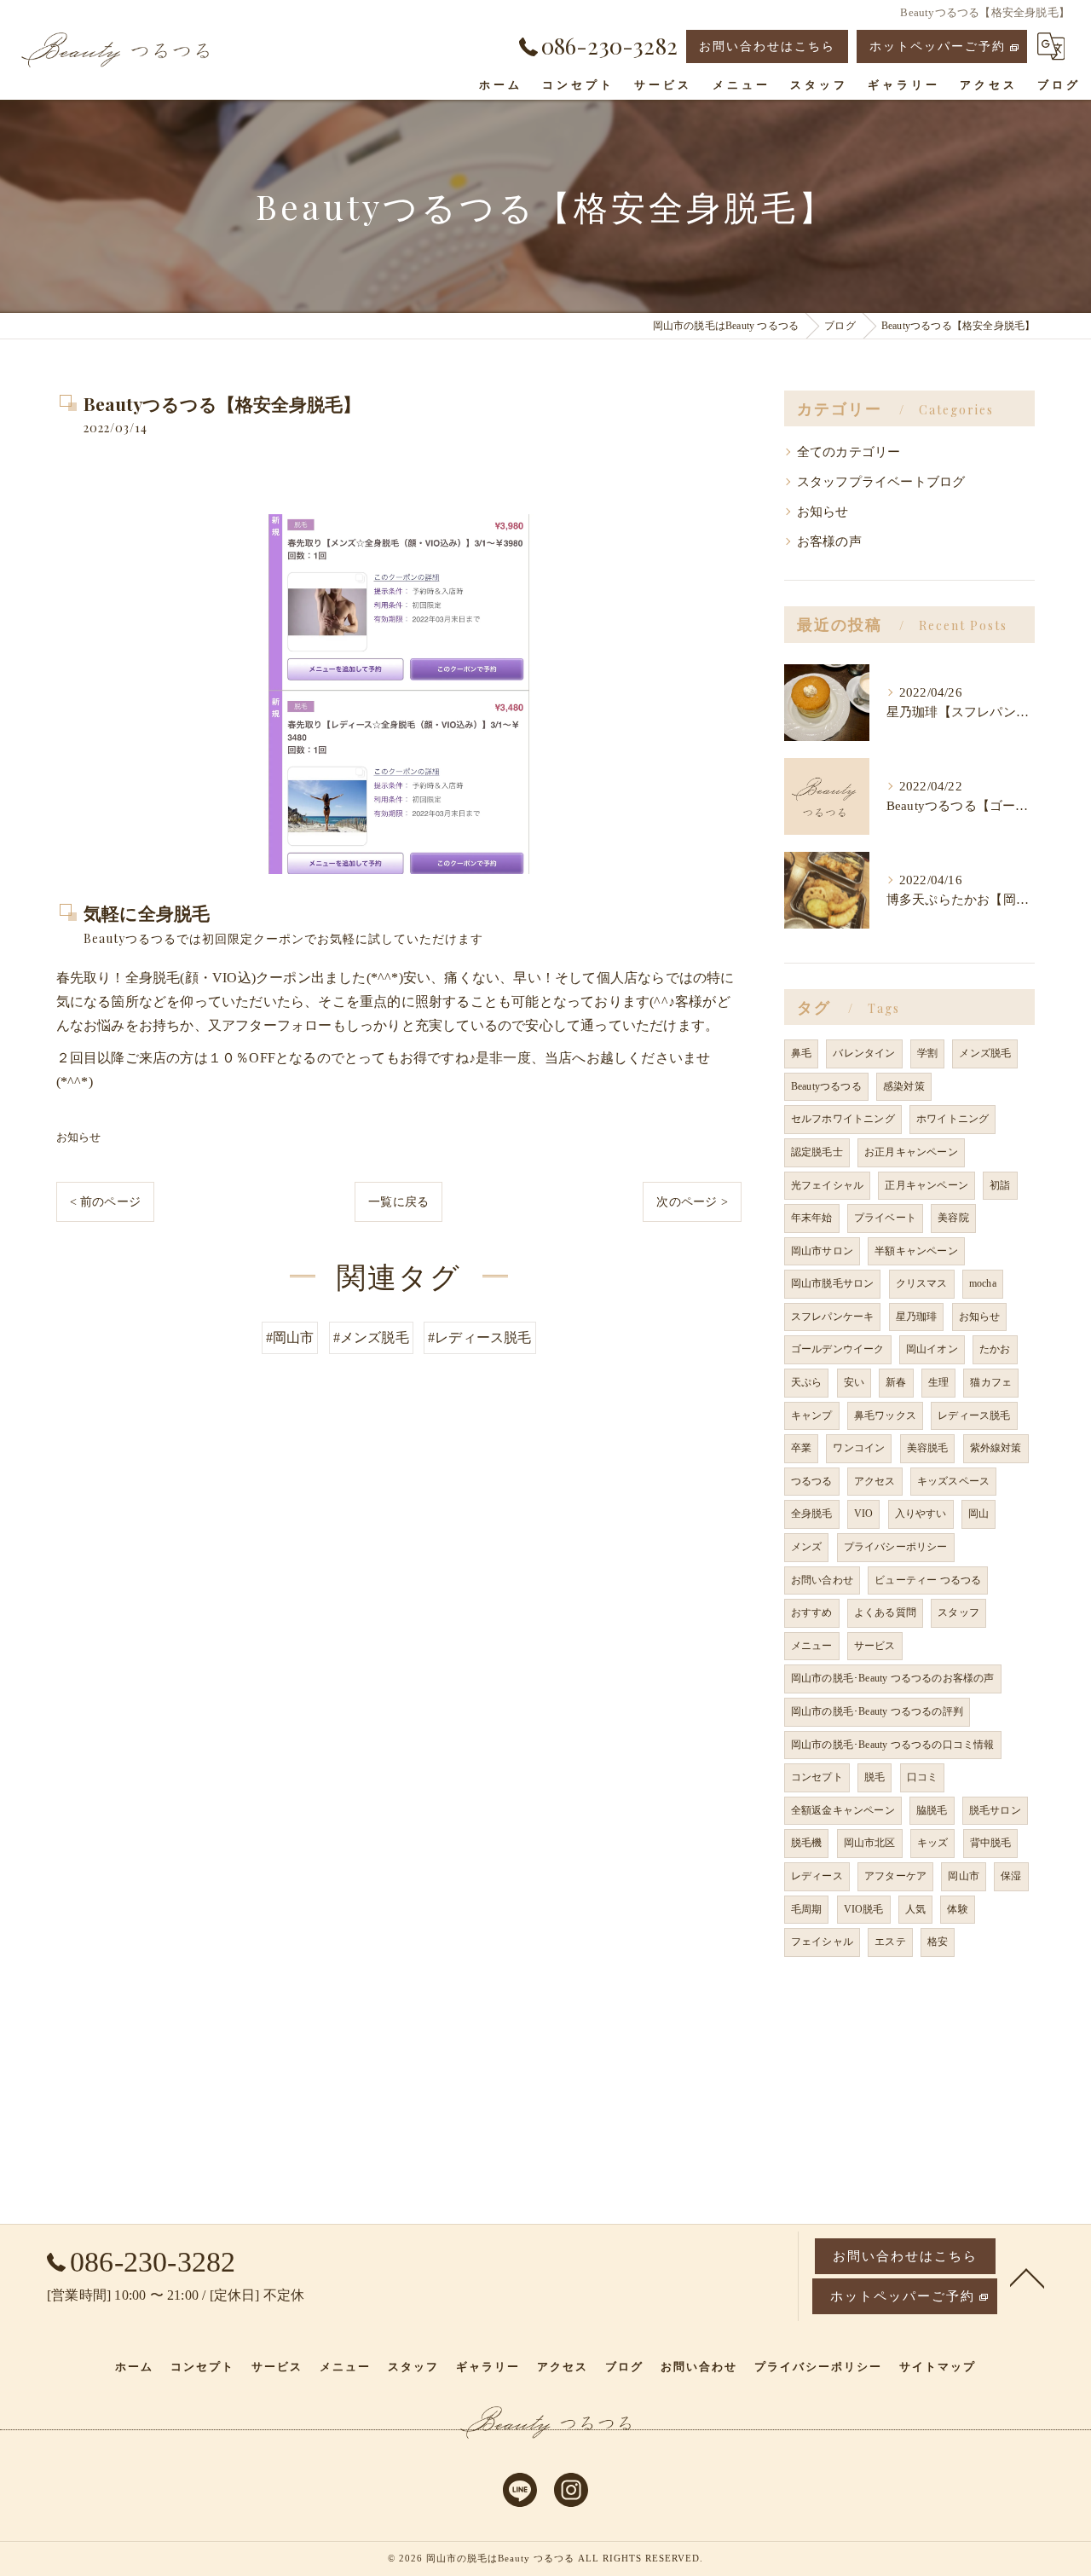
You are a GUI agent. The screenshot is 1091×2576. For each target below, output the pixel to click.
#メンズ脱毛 (371, 1337)
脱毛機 (807, 1843)
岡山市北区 (870, 1843)
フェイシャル (822, 1942)
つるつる (812, 1481)
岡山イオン (932, 1349)
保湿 (1011, 1876)
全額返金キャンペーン (843, 1810)
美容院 (953, 1218)
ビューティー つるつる (928, 1580)
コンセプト (817, 1777)
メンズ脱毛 (985, 1053)
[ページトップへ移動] (1027, 2277)
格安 (938, 1942)
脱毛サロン (995, 1810)
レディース (817, 1876)
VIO (864, 1514)
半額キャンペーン (916, 1251)
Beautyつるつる (826, 1086)
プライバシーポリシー (896, 1547)
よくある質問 (885, 1612)
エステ (890, 1942)
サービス (875, 1646)
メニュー (812, 1646)
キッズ (933, 1843)
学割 (927, 1053)
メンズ (807, 1547)
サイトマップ (938, 2367)
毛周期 (807, 1909)
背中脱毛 (991, 1843)
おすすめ (812, 1612)
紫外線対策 (996, 1448)
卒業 (801, 1448)
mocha (983, 1283)
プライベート (885, 1218)
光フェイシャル (827, 1185)
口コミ (923, 1777)
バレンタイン (864, 1053)
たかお (995, 1349)
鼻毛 (801, 1053)
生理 (938, 1382)
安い (854, 1382)
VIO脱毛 (864, 1909)
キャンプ (812, 1415)
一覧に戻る (398, 1202)
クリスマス (922, 1283)
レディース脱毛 (974, 1415)
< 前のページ (105, 1202)
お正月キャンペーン (911, 1152)
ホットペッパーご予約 (938, 46)
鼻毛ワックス (885, 1415)
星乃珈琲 (917, 1317)
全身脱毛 (812, 1514)
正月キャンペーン (926, 1185)
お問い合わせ (822, 1580)
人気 (915, 1909)
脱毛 (875, 1777)
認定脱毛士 (817, 1152)
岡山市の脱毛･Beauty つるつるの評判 (877, 1711)
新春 (896, 1382)
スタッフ (958, 1612)
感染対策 (904, 1086)
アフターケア (895, 1876)
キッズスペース (953, 1481)
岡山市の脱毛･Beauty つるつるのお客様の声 (893, 1678)
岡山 (978, 1514)
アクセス (875, 1481)
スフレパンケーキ (833, 1317)
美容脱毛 (928, 1448)
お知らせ (79, 1137)
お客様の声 (829, 541)
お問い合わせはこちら (767, 46)
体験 (957, 1909)
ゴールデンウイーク (838, 1349)
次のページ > (692, 1202)
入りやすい (921, 1514)
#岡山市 (290, 1337)
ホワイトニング (952, 1119)
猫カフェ (991, 1382)
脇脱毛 (932, 1810)
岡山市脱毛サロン (833, 1283)
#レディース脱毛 (480, 1337)
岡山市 (964, 1876)
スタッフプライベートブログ (881, 482)
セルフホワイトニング (843, 1119)
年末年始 (812, 1218)
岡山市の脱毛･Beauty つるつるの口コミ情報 (893, 1745)
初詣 (1000, 1185)
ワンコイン (859, 1448)
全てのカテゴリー (849, 452)
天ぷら (807, 1382)
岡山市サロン (822, 1251)
